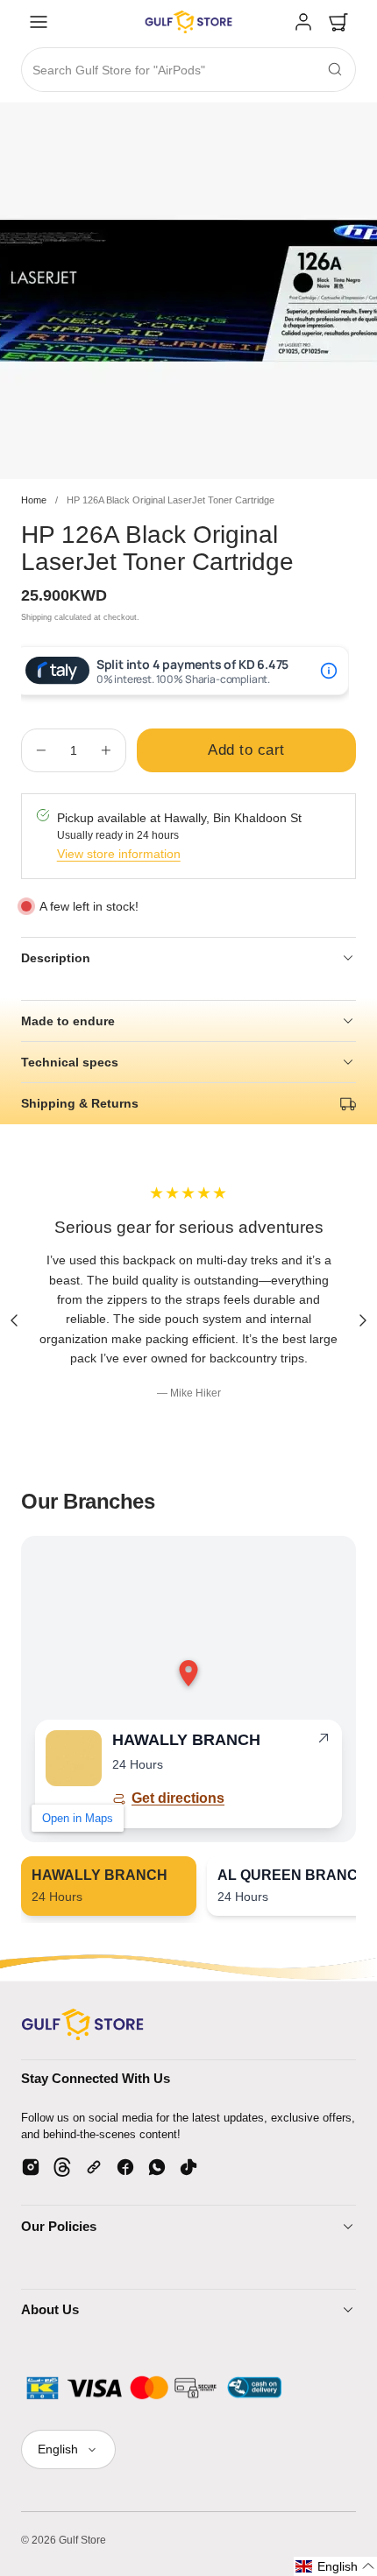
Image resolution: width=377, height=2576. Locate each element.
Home (34, 500)
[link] (303, 22)
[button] (39, 22)
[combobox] (188, 70)
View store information (119, 854)
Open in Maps (78, 1818)
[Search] (335, 69)
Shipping (36, 617)
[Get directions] (324, 1742)
